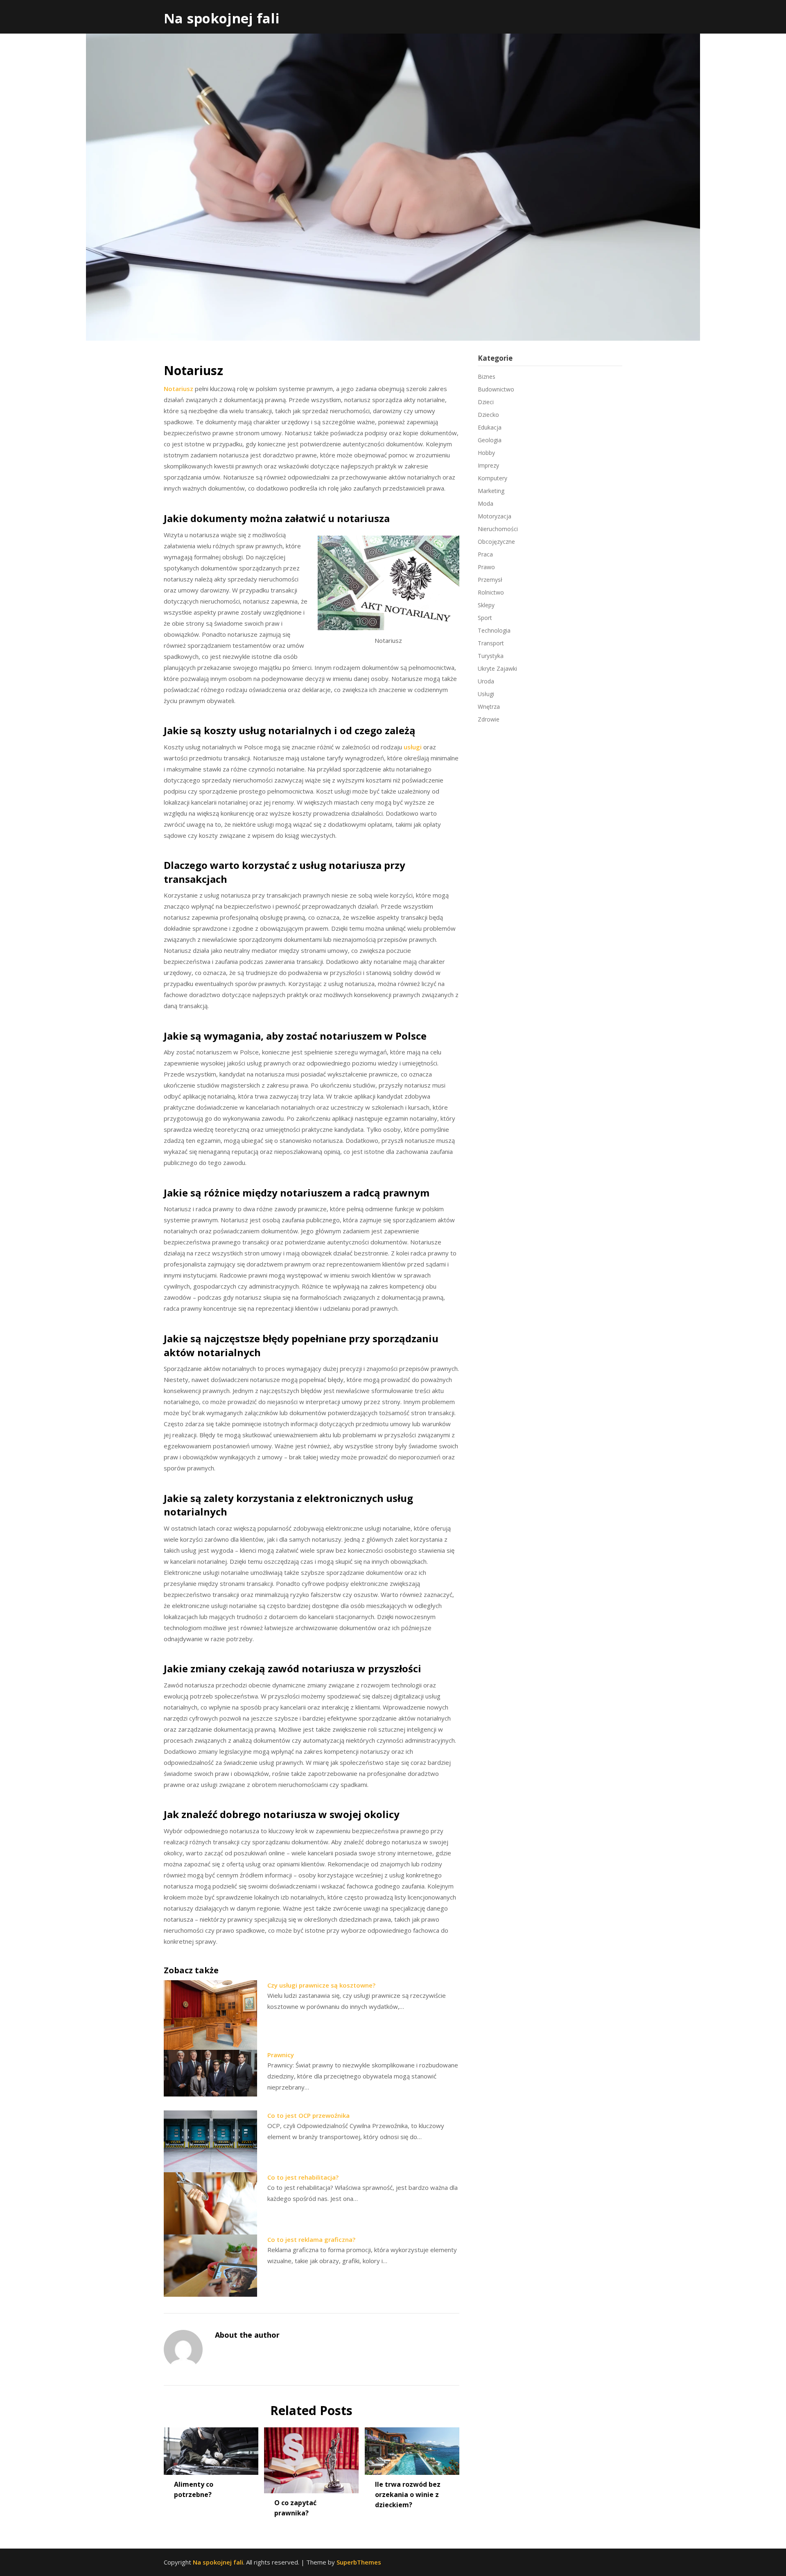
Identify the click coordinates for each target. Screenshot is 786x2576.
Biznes (487, 377)
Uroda (486, 681)
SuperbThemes (359, 2562)
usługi (413, 747)
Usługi (486, 694)
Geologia (490, 440)
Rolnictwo (491, 592)
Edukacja (490, 427)
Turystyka (491, 656)
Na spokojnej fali (222, 18)
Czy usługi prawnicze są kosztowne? (321, 1985)
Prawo (486, 567)
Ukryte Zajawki (497, 668)
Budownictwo (496, 389)
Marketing (491, 491)
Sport (485, 618)
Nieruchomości (498, 529)
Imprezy (488, 465)
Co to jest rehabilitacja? (303, 2177)
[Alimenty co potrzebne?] (211, 2448)
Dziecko (488, 415)
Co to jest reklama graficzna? (311, 2239)
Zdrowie (489, 719)
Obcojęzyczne (496, 542)
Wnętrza (489, 707)
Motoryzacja (495, 516)
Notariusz (178, 389)
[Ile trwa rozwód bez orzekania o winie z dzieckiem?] (412, 2448)
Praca (485, 554)
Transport (491, 643)
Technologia (494, 630)
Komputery (492, 478)
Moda (486, 503)
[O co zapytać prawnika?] (311, 2458)
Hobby (486, 453)
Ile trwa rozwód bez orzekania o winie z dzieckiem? (408, 2495)
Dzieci (486, 402)
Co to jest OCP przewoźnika (308, 2115)
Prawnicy (281, 2055)
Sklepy (486, 605)
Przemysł (490, 580)
